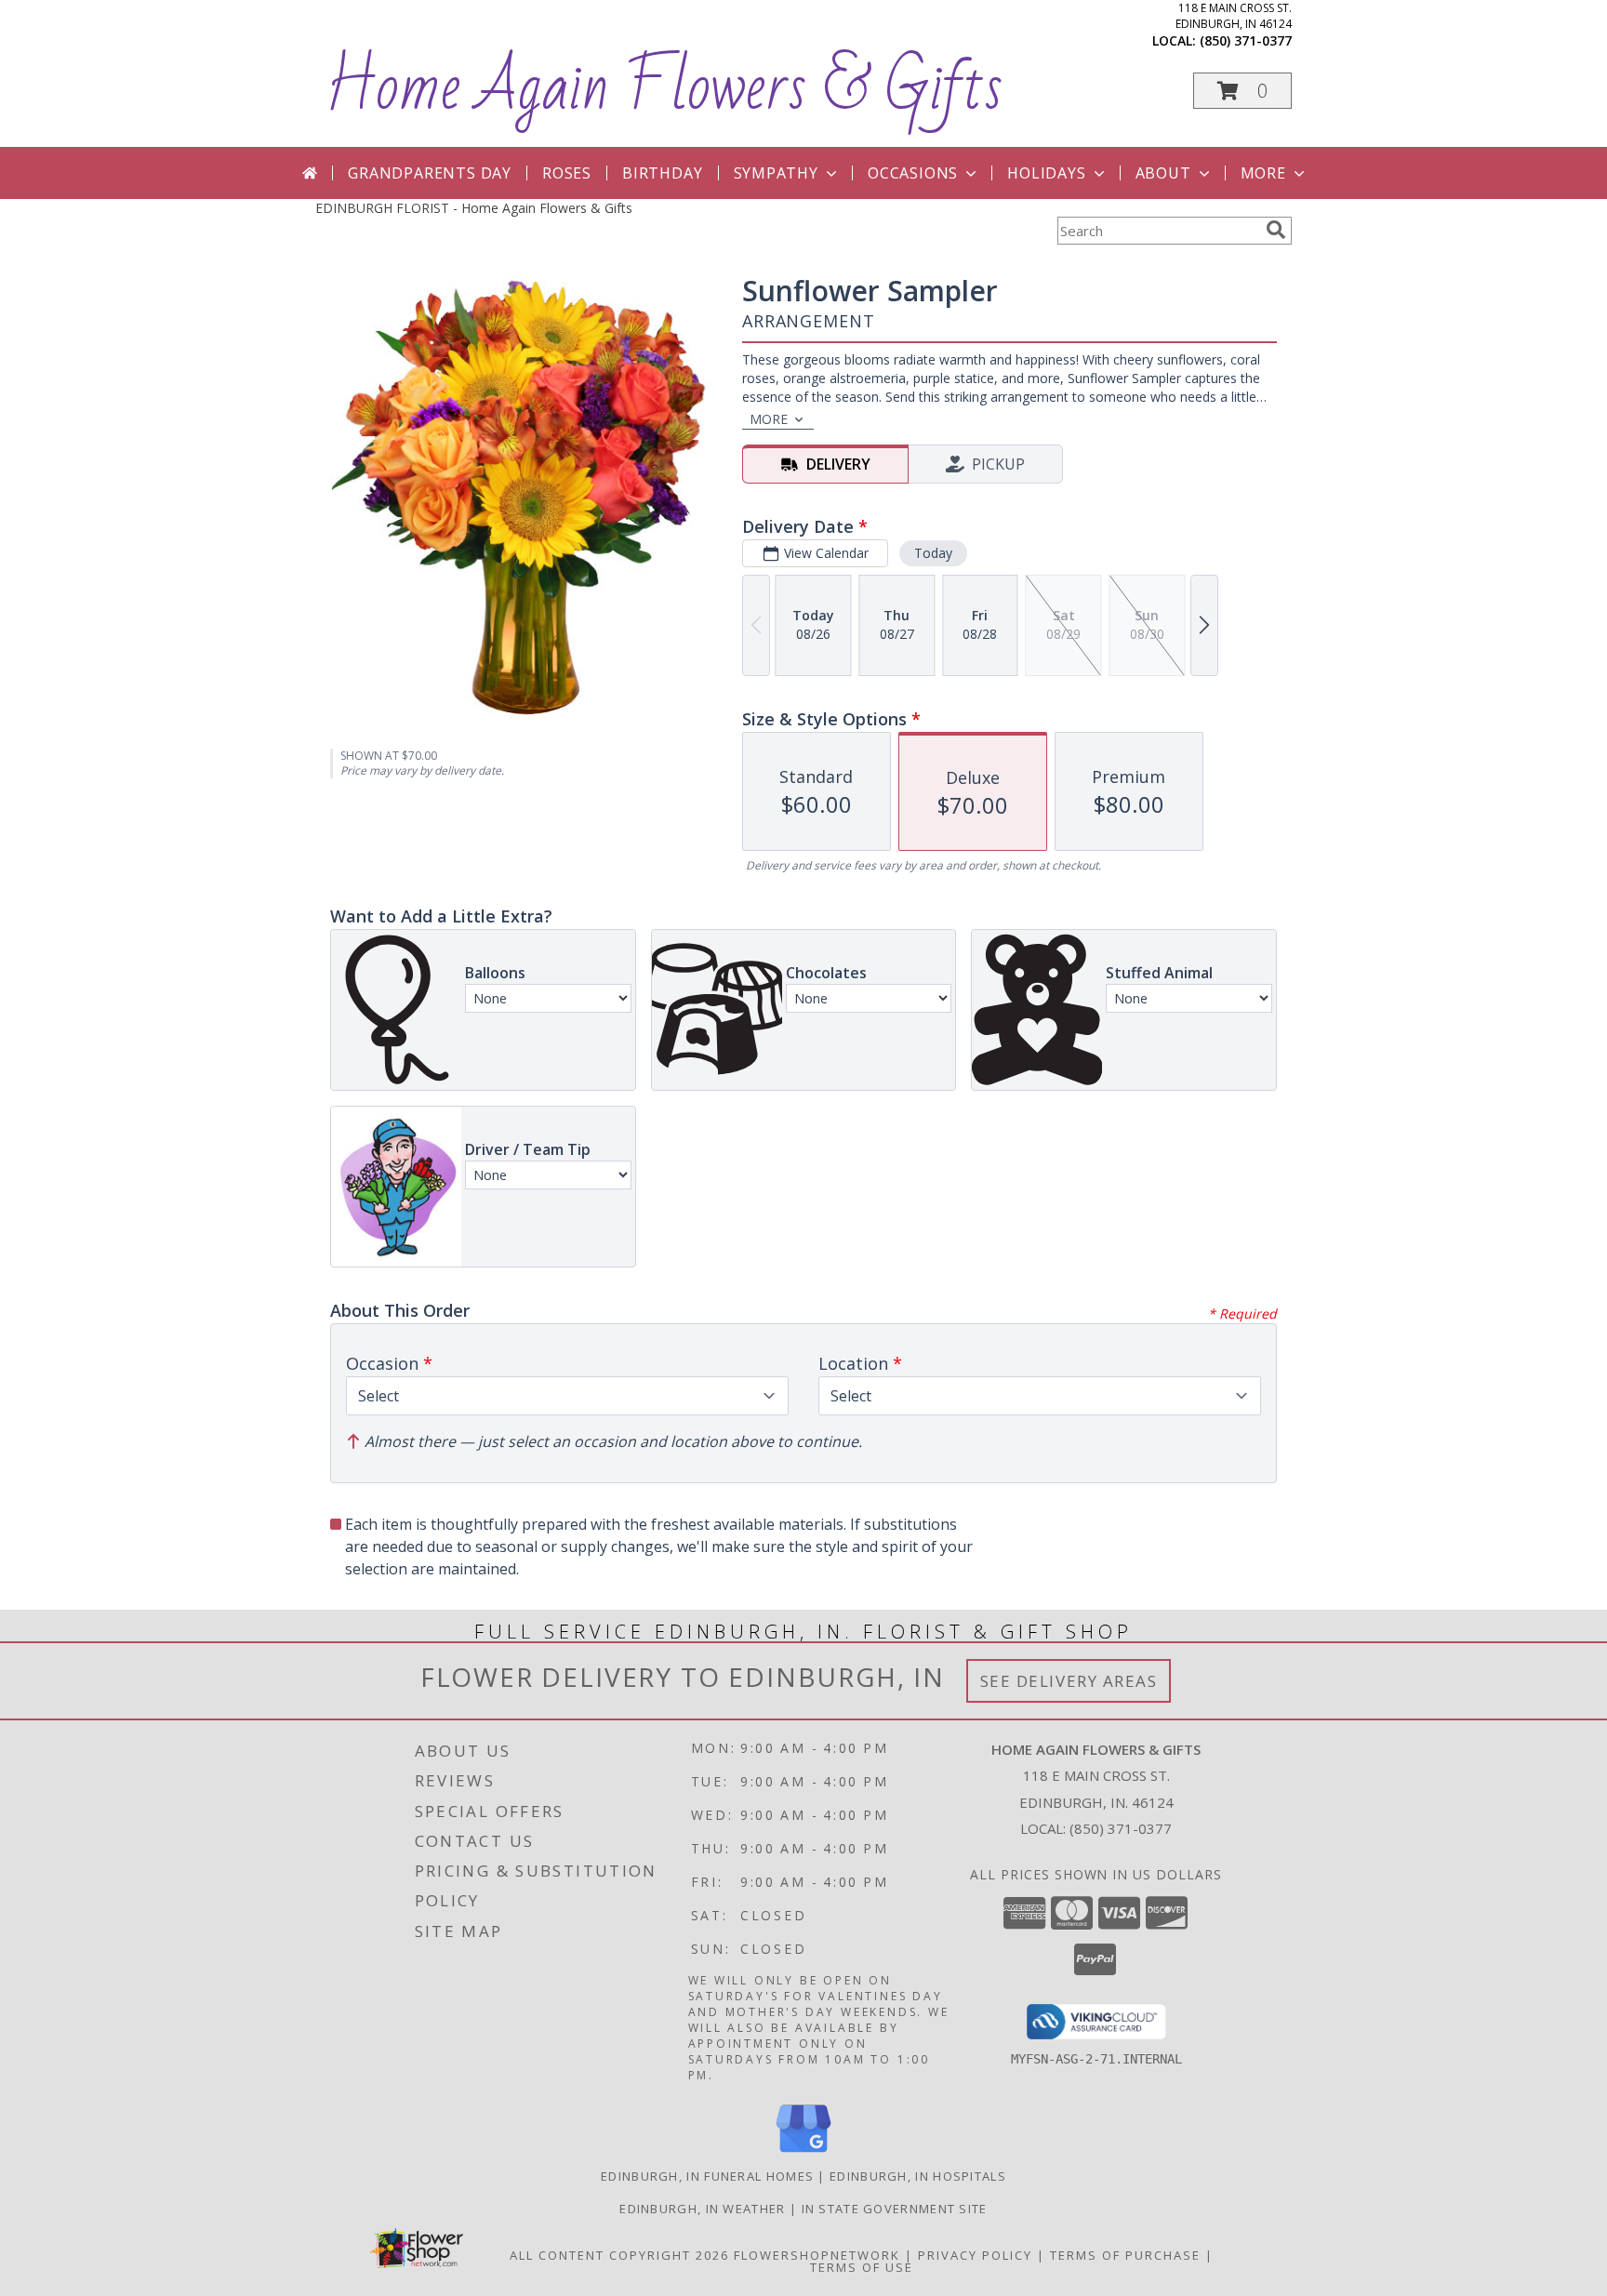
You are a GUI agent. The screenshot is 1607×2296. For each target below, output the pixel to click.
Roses (567, 173)
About (1163, 173)
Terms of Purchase (1125, 2255)
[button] (1242, 91)
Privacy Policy (975, 2255)
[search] (1276, 230)
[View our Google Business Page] (803, 2153)
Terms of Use (862, 2267)
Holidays (1046, 173)
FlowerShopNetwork (817, 2255)
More (1263, 173)
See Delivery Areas (1069, 1681)
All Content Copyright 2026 (619, 2255)
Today (933, 553)
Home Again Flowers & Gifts (664, 87)
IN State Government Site (895, 2209)
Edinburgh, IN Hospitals (918, 2176)
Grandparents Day (430, 173)
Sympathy (776, 173)
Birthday (662, 173)
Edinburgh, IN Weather (702, 2209)
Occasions (913, 173)
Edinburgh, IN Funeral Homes (707, 2176)
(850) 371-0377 (1246, 40)
